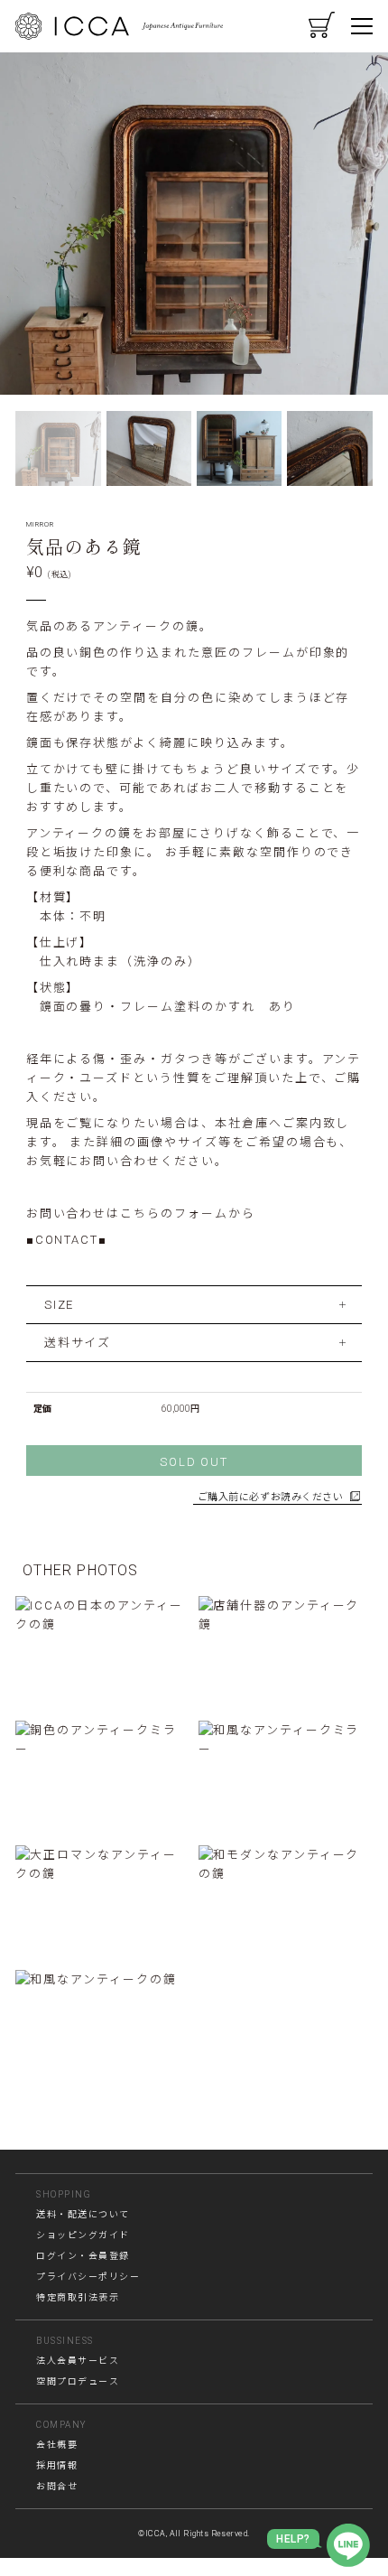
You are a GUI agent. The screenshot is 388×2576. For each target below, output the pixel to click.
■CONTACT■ (67, 1240)
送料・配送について (83, 2214)
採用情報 (57, 2465)
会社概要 (57, 2445)
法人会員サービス (78, 2361)
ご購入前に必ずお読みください (271, 1497)
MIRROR (40, 524)
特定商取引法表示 (78, 2297)
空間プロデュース (78, 2381)
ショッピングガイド (83, 2235)
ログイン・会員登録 (83, 2256)
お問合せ (57, 2486)
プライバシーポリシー (88, 2277)
